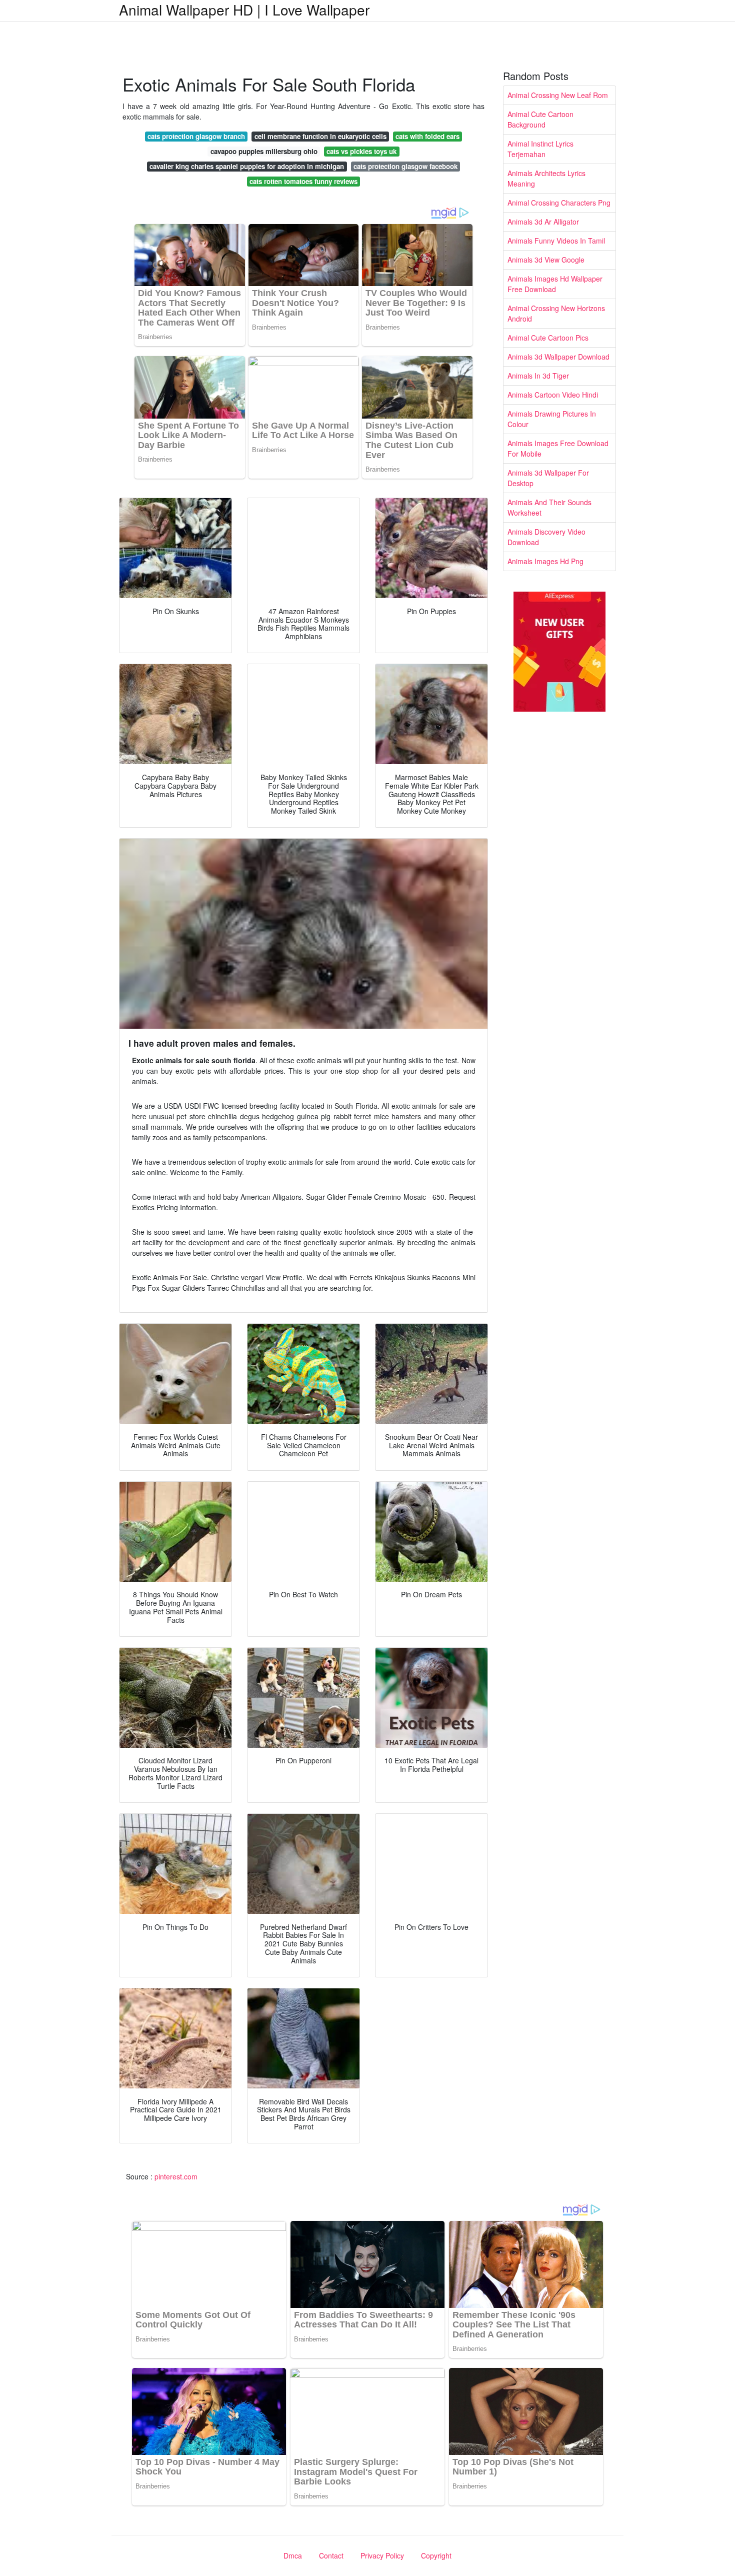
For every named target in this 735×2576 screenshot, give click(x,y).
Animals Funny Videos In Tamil (556, 241)
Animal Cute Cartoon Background (540, 119)
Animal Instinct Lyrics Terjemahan (540, 149)
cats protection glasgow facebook (405, 166)
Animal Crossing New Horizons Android (556, 313)
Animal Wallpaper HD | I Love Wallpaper (244, 10)
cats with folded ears (427, 136)
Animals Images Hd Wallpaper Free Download (555, 284)
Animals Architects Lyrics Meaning (546, 178)
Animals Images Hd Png (545, 561)
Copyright (436, 2555)
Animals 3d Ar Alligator (543, 222)
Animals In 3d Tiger (538, 376)
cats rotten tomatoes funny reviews (303, 181)
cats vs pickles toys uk (361, 151)
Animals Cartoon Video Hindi (553, 395)
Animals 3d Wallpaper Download (558, 357)
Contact (331, 2555)
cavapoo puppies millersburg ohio (264, 151)
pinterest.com (176, 2176)
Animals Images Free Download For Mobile (558, 448)
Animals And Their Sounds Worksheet (549, 507)
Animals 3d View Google (546, 260)
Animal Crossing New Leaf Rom (558, 95)
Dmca (293, 2555)
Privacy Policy (382, 2555)
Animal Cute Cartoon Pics (548, 338)
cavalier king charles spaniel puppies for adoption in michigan (247, 166)
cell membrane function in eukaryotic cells (320, 136)
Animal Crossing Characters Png (559, 203)
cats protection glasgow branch (196, 136)
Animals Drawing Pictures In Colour (552, 419)
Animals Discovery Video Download (546, 537)
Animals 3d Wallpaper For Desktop (548, 478)
